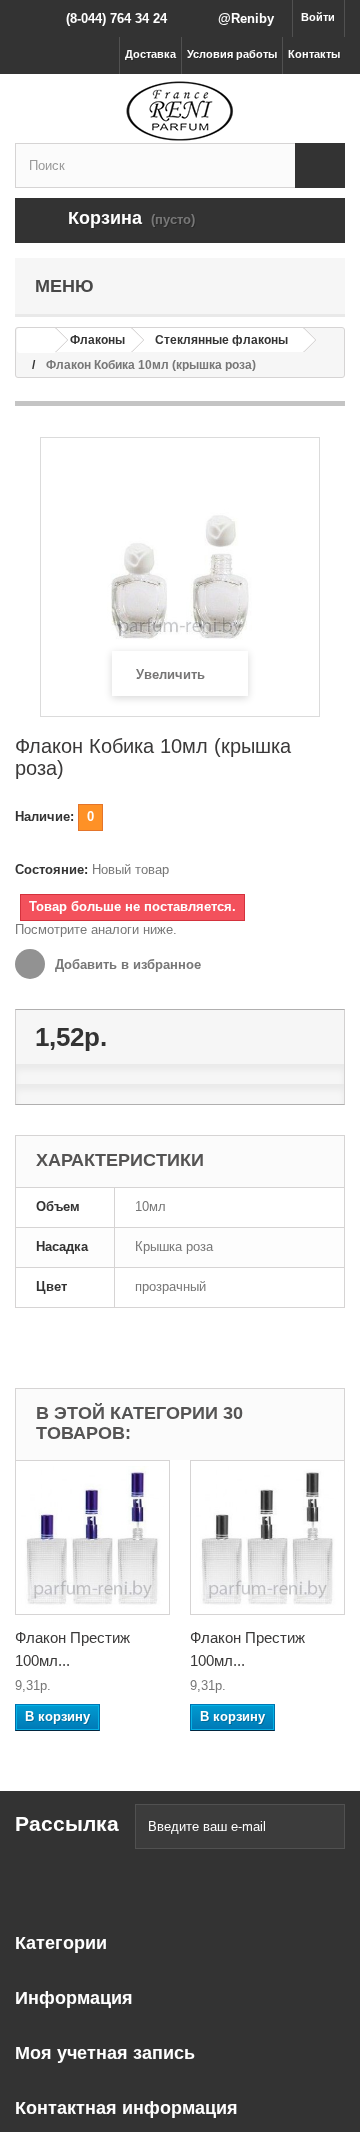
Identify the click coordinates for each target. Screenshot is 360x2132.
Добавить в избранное (126, 964)
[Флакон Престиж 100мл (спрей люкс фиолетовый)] (92, 1537)
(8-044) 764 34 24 (116, 18)
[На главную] (36, 340)
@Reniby (246, 18)
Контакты (314, 54)
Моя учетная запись (105, 2053)
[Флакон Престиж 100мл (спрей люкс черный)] (267, 1537)
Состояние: (51, 869)
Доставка (150, 54)
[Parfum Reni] (180, 111)
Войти (318, 17)
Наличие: (44, 816)
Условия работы (232, 54)
